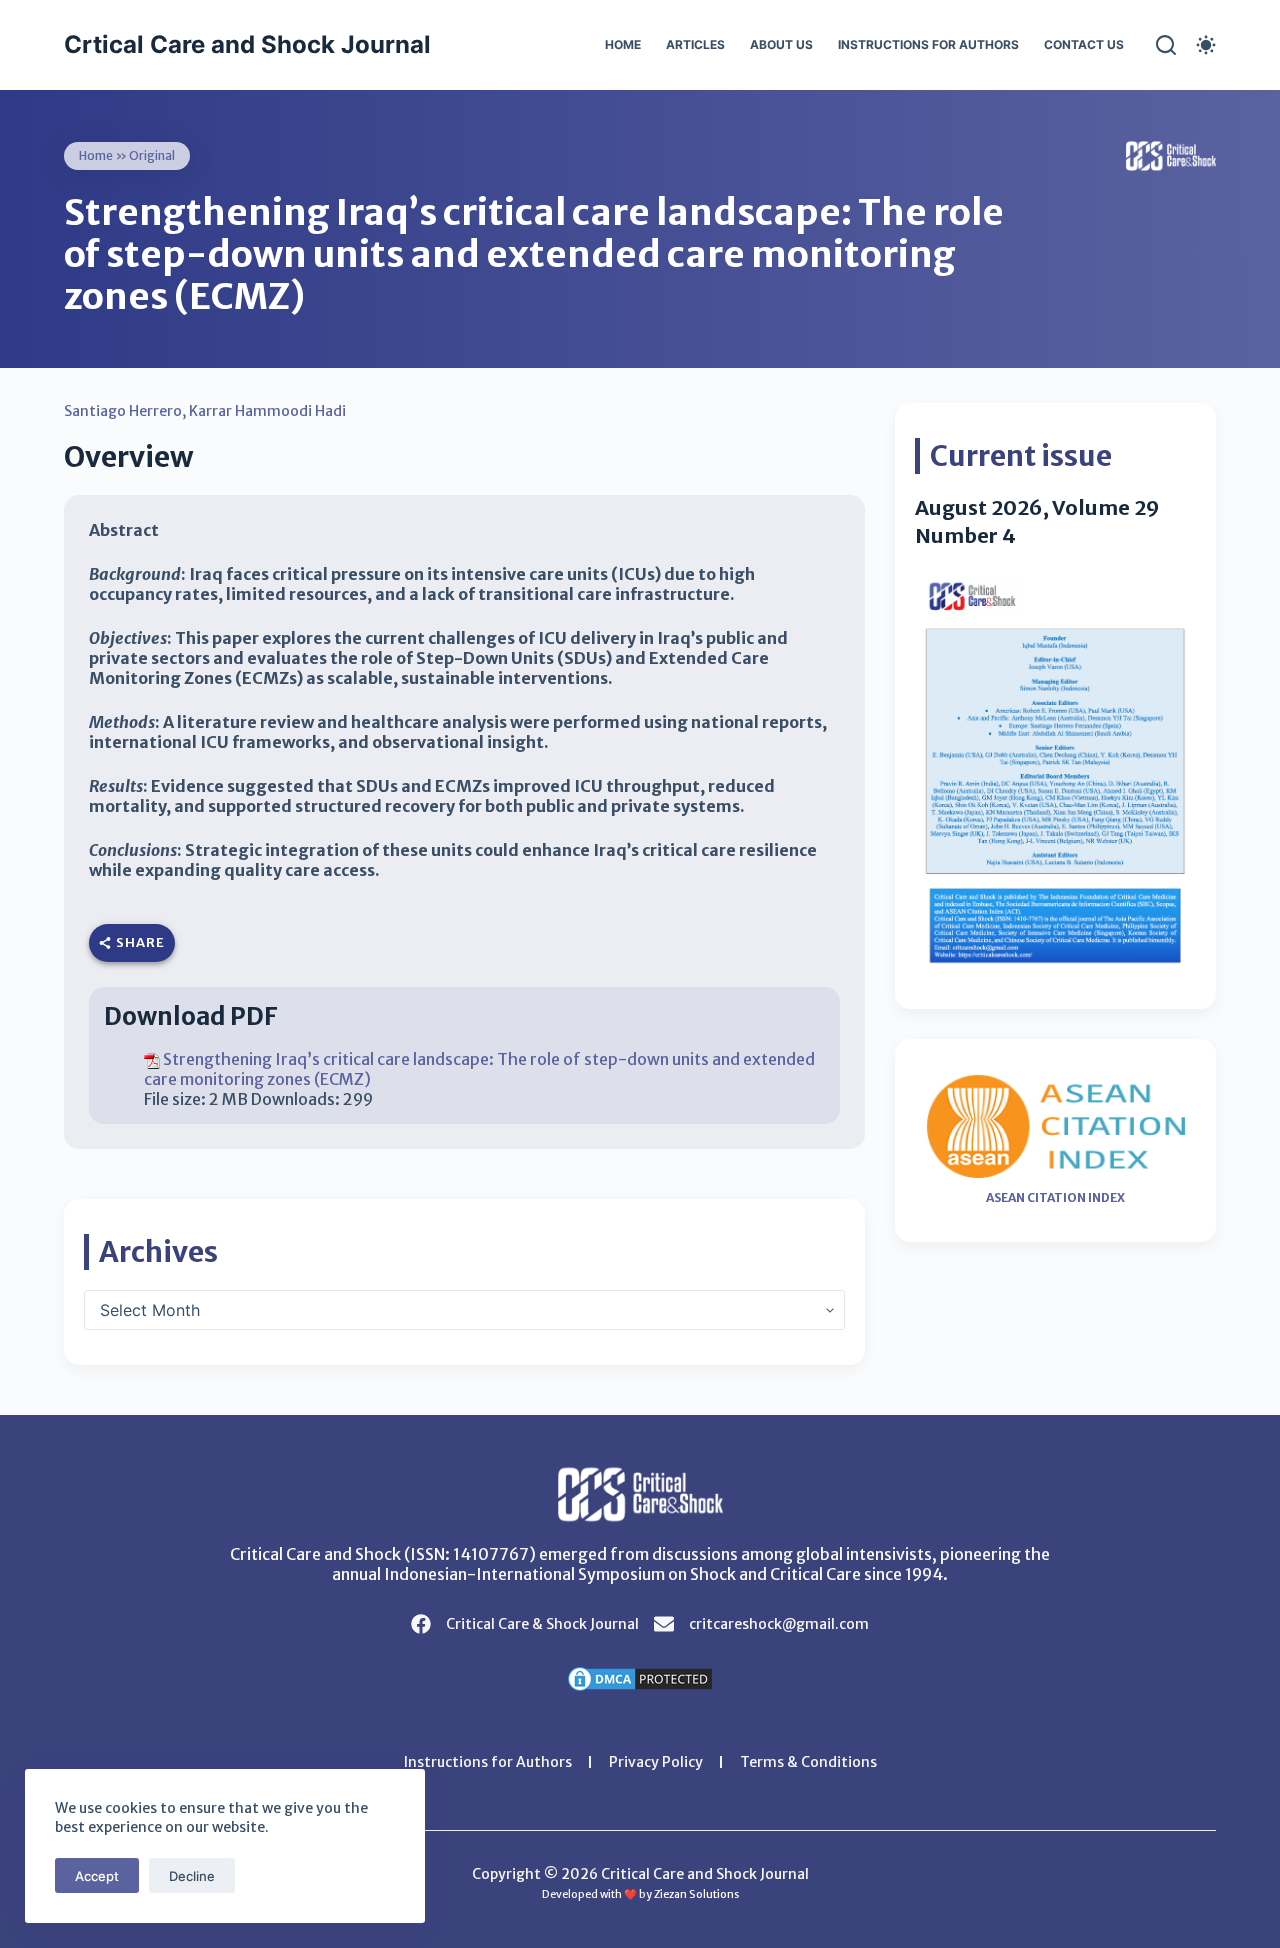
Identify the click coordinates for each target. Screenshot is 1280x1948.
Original (152, 155)
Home (623, 44)
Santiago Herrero (123, 411)
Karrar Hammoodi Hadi (267, 411)
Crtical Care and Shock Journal (247, 44)
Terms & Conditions (808, 1762)
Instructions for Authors (928, 44)
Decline (192, 1876)
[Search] (1166, 45)
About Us (781, 44)
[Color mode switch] (1206, 45)
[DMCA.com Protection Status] (640, 1677)
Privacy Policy (656, 1762)
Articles (695, 44)
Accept (97, 1876)
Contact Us (1084, 44)
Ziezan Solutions (696, 1894)
